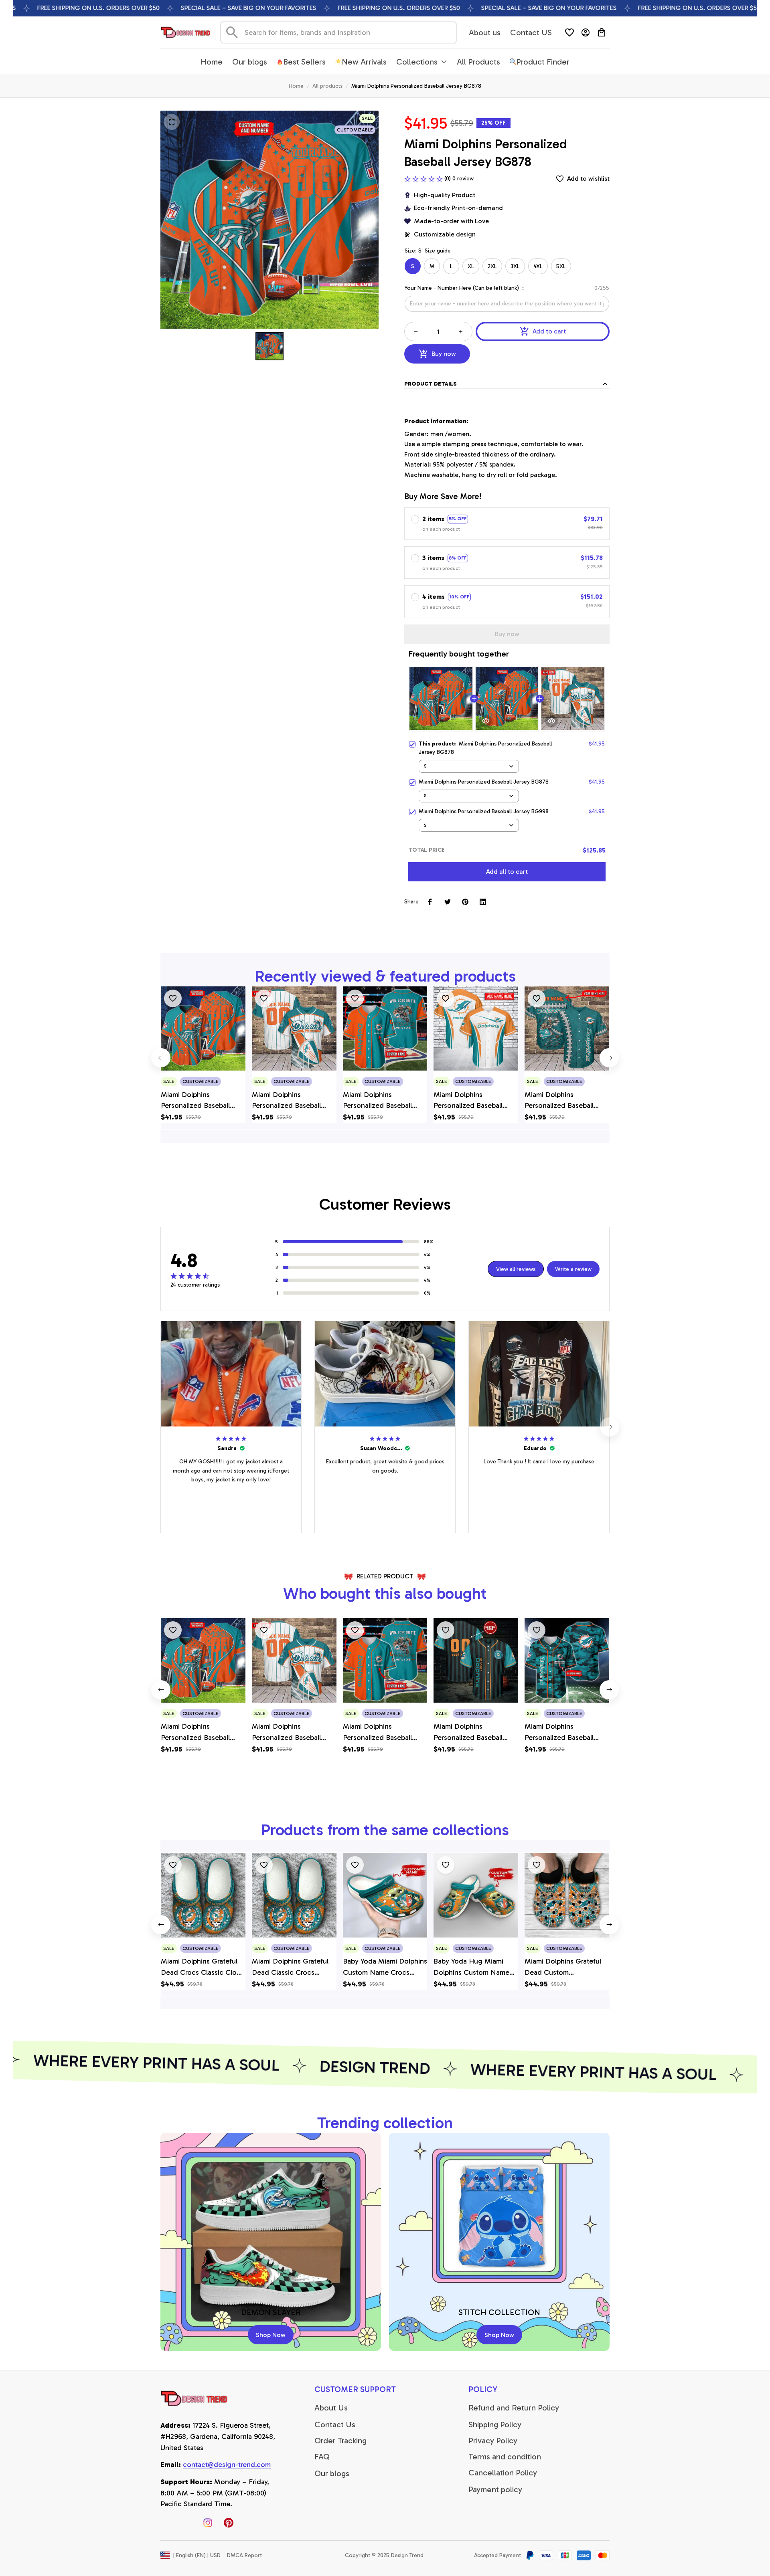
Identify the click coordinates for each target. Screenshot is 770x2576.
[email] (227, 2465)
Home (296, 86)
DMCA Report (244, 2555)
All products (327, 86)
